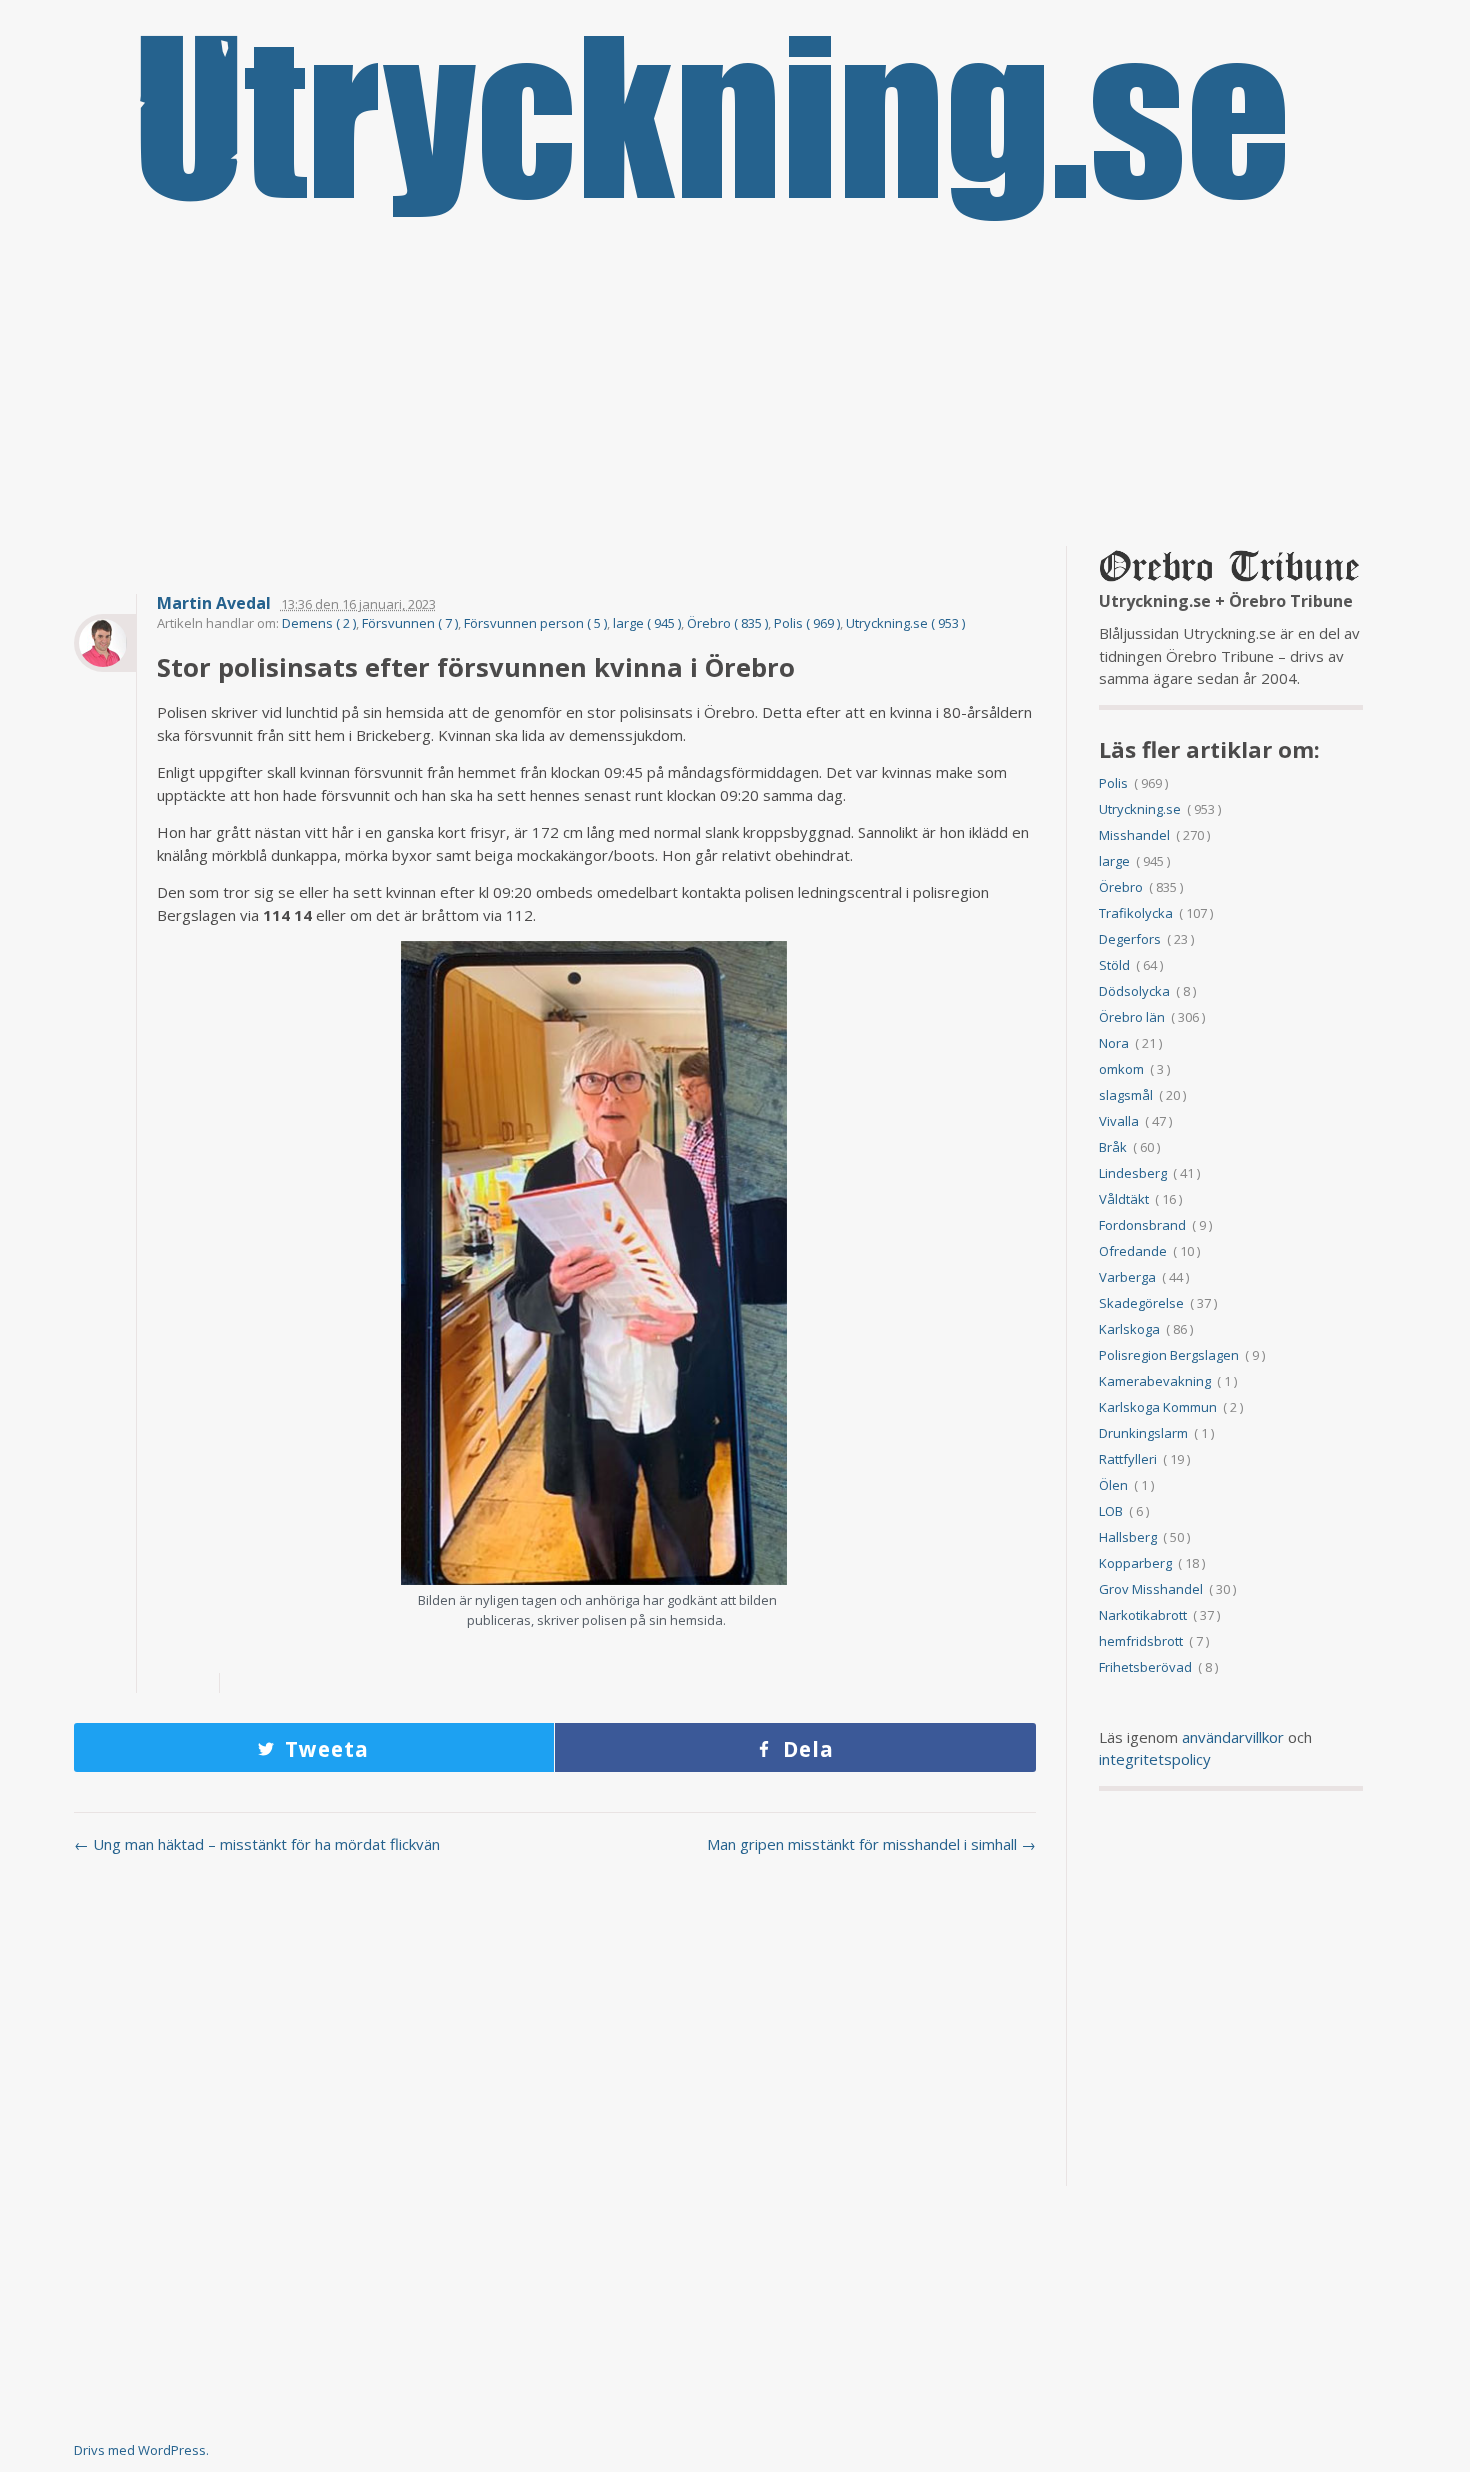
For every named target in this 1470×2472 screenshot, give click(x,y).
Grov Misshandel (1151, 1589)
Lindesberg (1133, 1173)
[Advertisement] (735, 386)
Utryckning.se (1140, 809)
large (1114, 861)
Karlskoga (1129, 1329)
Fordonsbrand (1142, 1225)
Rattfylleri (1128, 1459)
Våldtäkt (1124, 1199)
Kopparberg (1135, 1563)
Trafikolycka (1136, 913)
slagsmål (1126, 1095)
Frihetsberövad (1145, 1667)
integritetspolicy (1155, 1759)
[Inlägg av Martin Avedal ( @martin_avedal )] (105, 643)
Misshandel (1134, 835)
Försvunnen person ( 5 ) (535, 623)
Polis (1113, 783)
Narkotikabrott (1143, 1615)
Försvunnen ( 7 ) (410, 623)
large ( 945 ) (647, 623)
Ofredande (1133, 1251)
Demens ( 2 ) (319, 623)
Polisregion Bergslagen (1169, 1355)
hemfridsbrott (1141, 1641)
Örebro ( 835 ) (727, 623)
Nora (1114, 1043)
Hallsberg (1128, 1537)
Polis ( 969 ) (807, 623)
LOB (1111, 1511)
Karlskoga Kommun (1158, 1407)
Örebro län (1132, 1017)
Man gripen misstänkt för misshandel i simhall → (871, 1844)
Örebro (1121, 887)
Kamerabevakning (1155, 1381)
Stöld (1114, 965)
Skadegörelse (1141, 1303)
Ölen (1113, 1485)
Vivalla (1119, 1121)
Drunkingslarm (1143, 1433)
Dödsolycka (1134, 991)
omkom (1121, 1069)
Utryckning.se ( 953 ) (905, 623)
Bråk (1113, 1147)
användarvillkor (1233, 1737)
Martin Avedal (214, 603)
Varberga (1127, 1277)
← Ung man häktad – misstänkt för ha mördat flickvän (257, 1844)
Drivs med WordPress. (141, 2450)
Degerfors (1130, 939)
